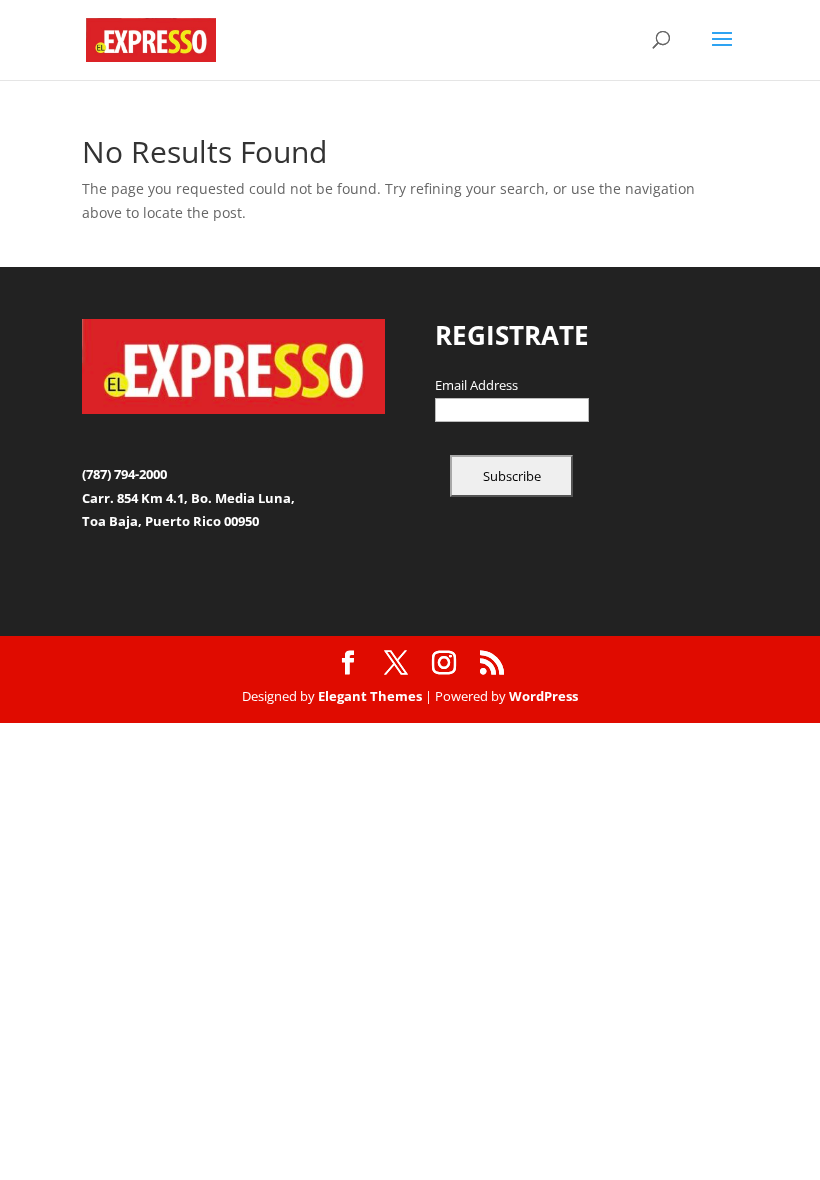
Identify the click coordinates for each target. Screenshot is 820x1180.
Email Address (476, 386)
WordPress (543, 696)
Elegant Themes (370, 696)
